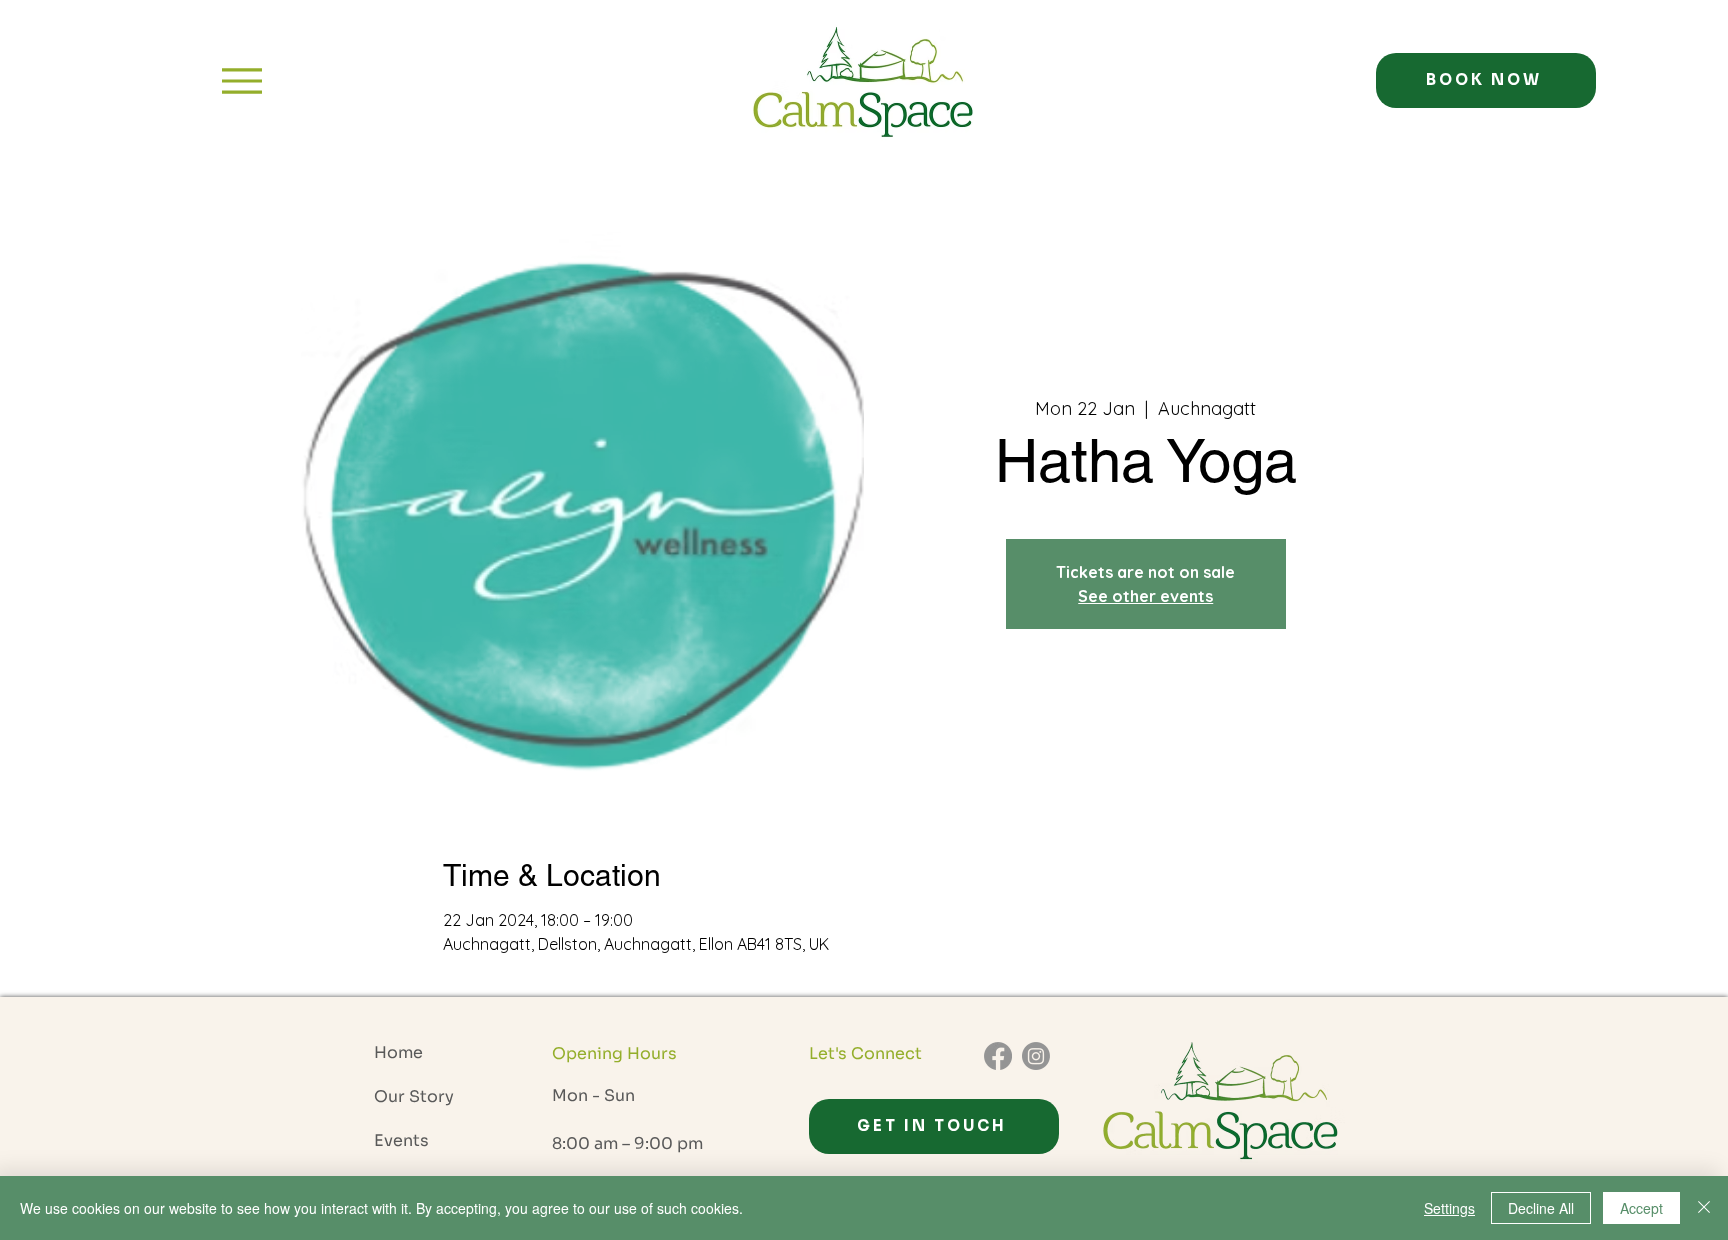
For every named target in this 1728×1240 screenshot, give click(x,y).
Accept (1641, 1208)
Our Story (414, 1096)
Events (401, 1140)
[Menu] (242, 80)
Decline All (1541, 1208)
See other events (1145, 596)
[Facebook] (998, 1056)
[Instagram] (1036, 1056)
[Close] (1704, 1208)
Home (398, 1052)
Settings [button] (1449, 1208)
